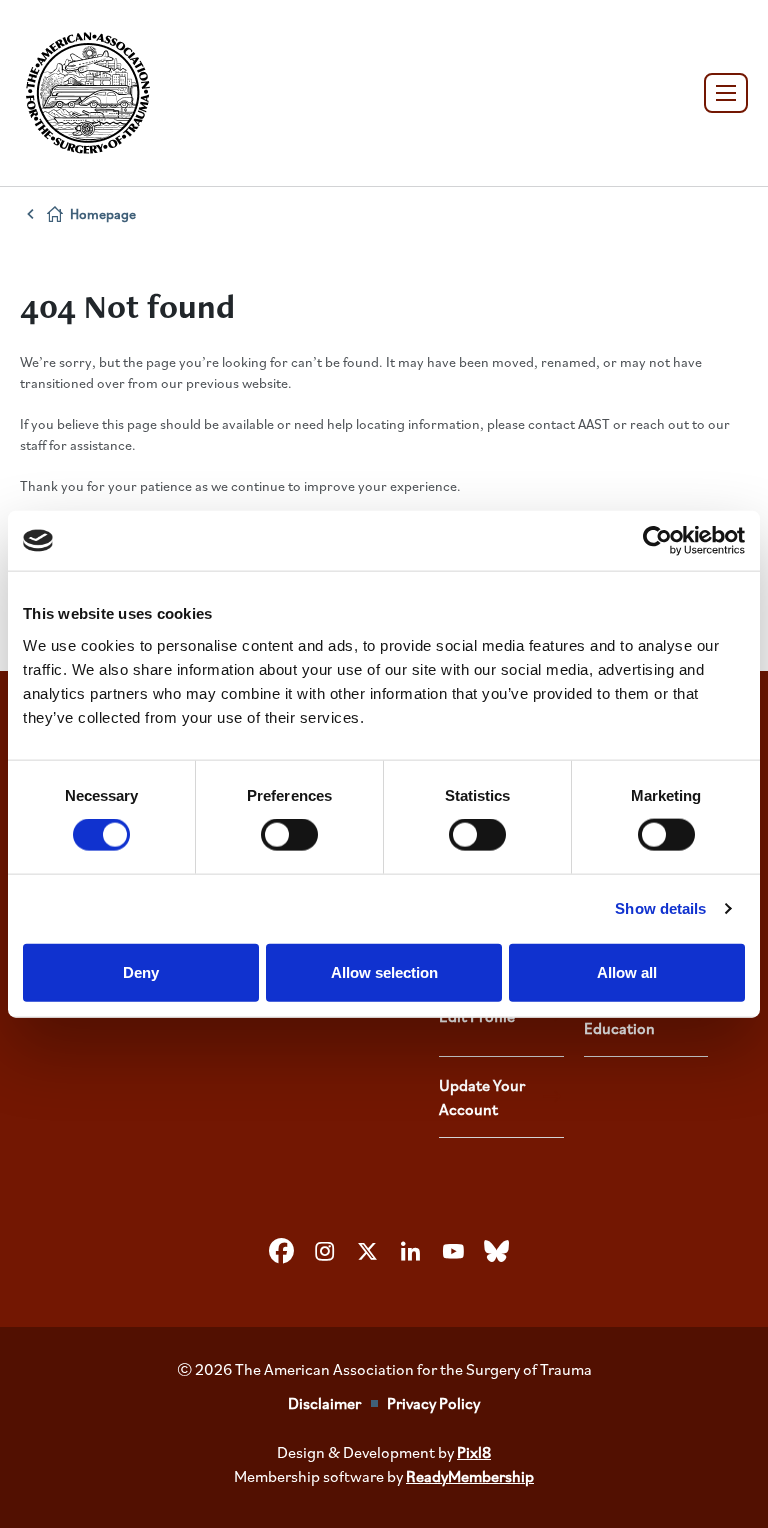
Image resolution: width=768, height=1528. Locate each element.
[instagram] (325, 1252)
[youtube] (454, 1252)
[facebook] (282, 1252)
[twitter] (368, 1252)
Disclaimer (324, 1403)
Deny (141, 971)
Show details (660, 908)
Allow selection (384, 971)
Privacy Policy (433, 1403)
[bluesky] (497, 1252)
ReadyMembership (470, 1476)
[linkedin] (411, 1252)
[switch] (289, 835)
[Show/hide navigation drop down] (726, 93)
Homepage (103, 213)
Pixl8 (474, 1452)
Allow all (627, 971)
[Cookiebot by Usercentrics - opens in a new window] (657, 541)
